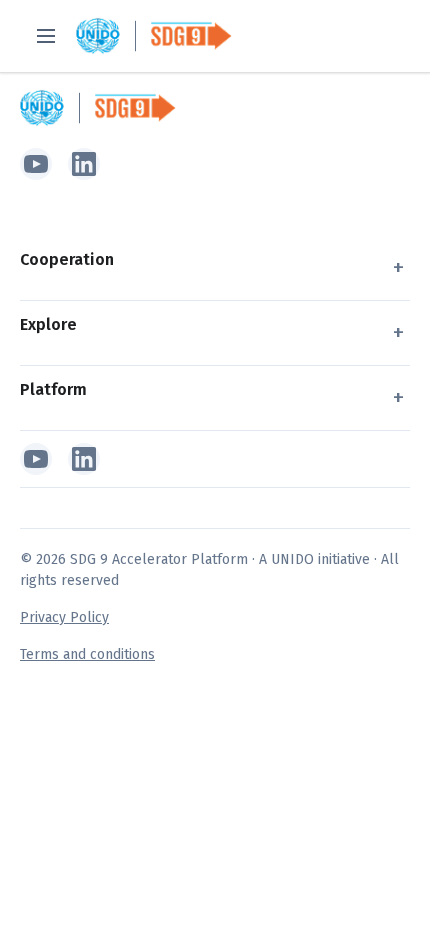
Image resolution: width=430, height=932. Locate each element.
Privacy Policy (64, 617)
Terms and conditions (87, 654)
